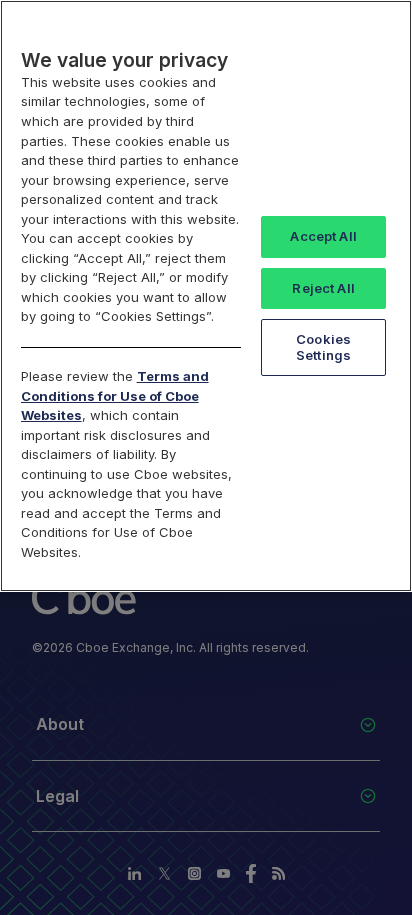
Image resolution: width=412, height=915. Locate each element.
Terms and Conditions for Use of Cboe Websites (115, 395)
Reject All (323, 288)
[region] (206, 296)
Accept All (323, 236)
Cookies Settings (323, 347)
